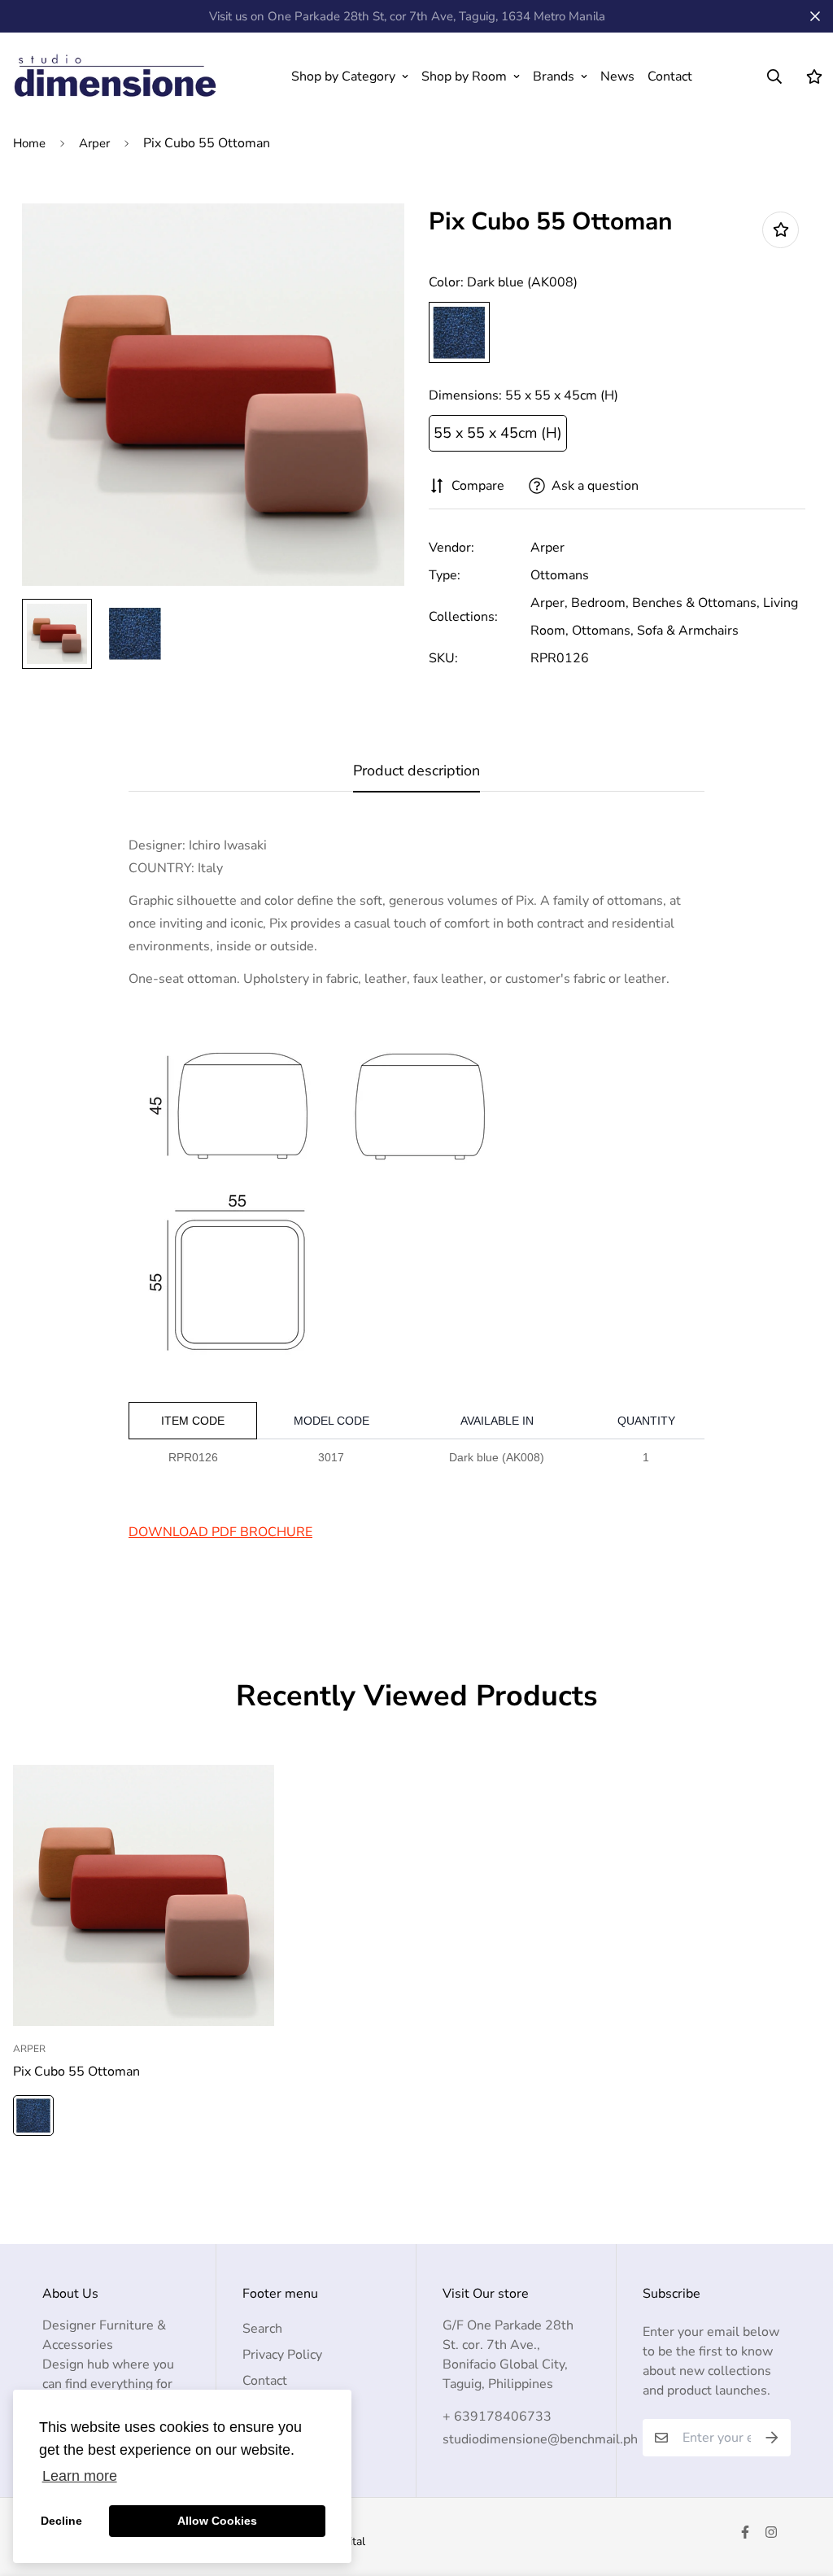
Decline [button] (61, 2521)
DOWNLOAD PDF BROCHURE (220, 1532)
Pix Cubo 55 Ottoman (76, 2072)
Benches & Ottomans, (696, 603)
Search (262, 2329)
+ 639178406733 (497, 2417)
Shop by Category (343, 76)
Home (29, 143)
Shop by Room (464, 76)
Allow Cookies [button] (217, 2521)
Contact (670, 76)
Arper (94, 143)
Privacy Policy (282, 2355)
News (617, 76)
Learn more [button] (80, 2476)
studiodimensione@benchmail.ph (540, 2439)
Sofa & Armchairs (688, 631)
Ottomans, (603, 631)
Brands (554, 76)
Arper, (549, 603)
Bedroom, (600, 603)
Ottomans (560, 575)
